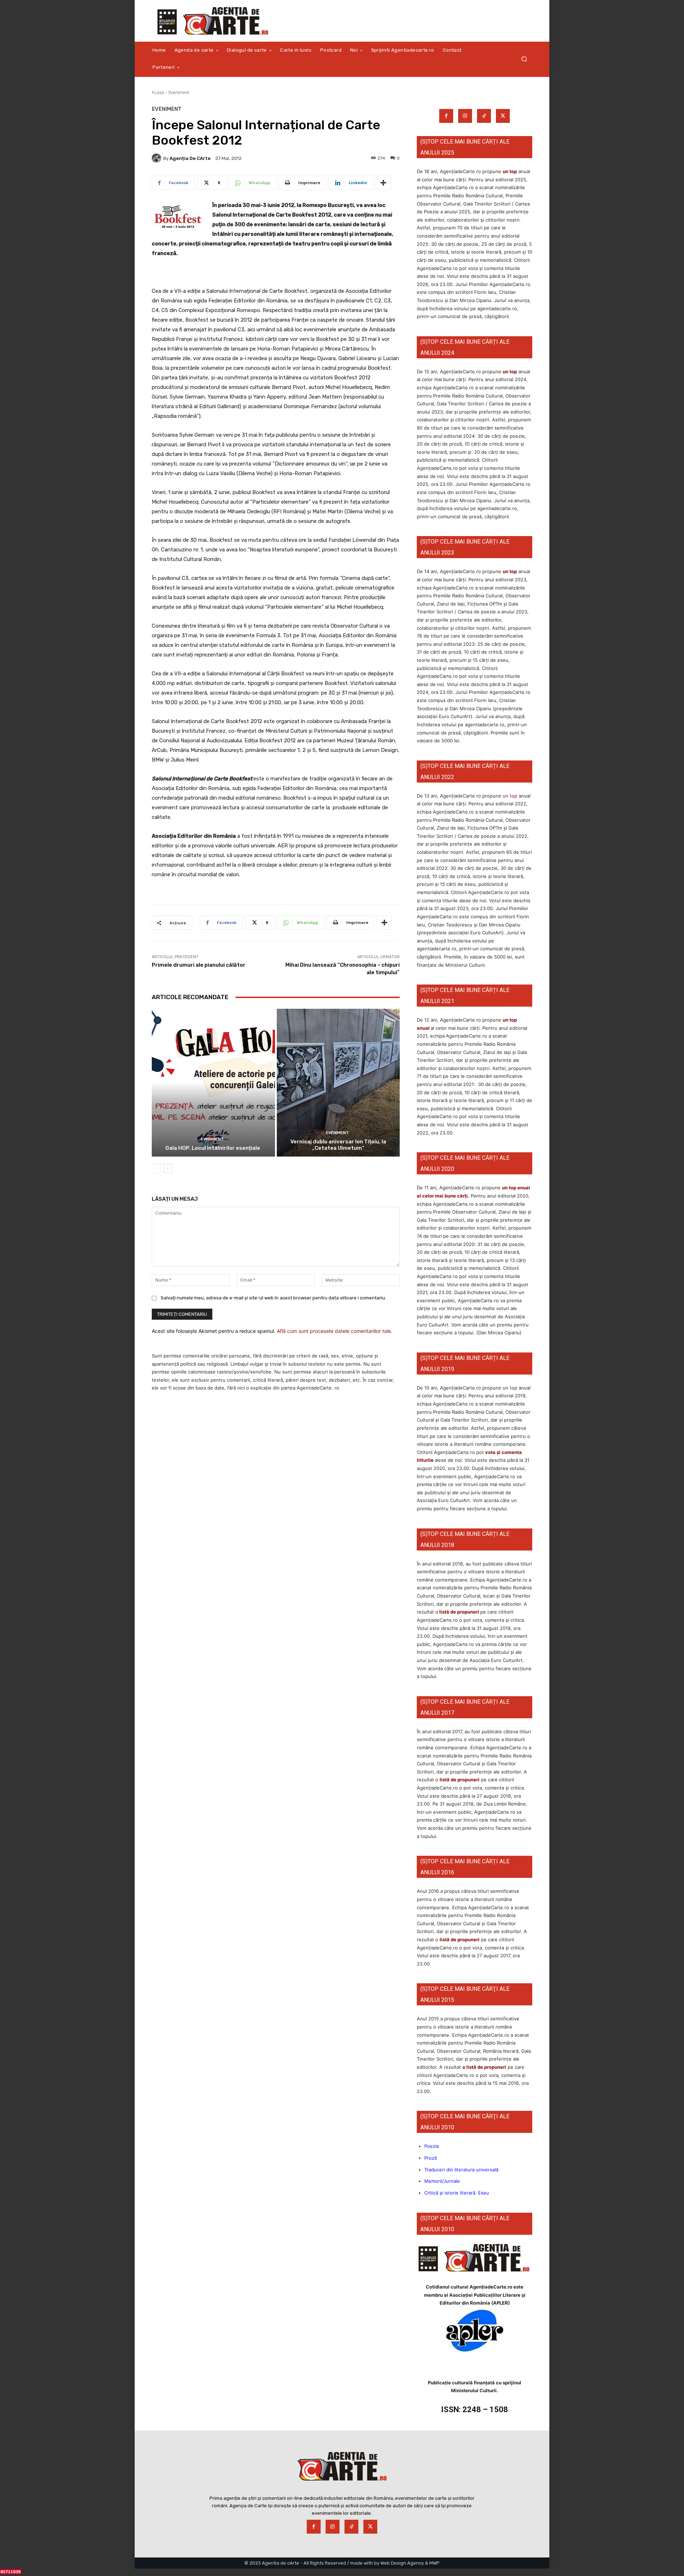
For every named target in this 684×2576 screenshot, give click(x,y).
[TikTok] (484, 116)
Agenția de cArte (190, 158)
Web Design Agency (402, 2563)
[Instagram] (465, 116)
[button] (524, 59)
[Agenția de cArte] (157, 158)
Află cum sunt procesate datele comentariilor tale (334, 1331)
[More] (383, 183)
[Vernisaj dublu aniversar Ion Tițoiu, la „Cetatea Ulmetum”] (338, 1083)
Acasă (158, 92)
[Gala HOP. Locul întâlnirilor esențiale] (213, 1083)
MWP (434, 2563)
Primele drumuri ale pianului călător (199, 965)
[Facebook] (446, 116)
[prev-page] (156, 1168)
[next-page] (168, 1168)
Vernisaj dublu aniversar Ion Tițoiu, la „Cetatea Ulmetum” (338, 1145)
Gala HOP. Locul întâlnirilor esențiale (213, 1148)
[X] (503, 116)
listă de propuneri (459, 1612)
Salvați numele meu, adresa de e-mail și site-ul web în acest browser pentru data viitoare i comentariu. (273, 1298)
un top (510, 171)
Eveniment (179, 92)
